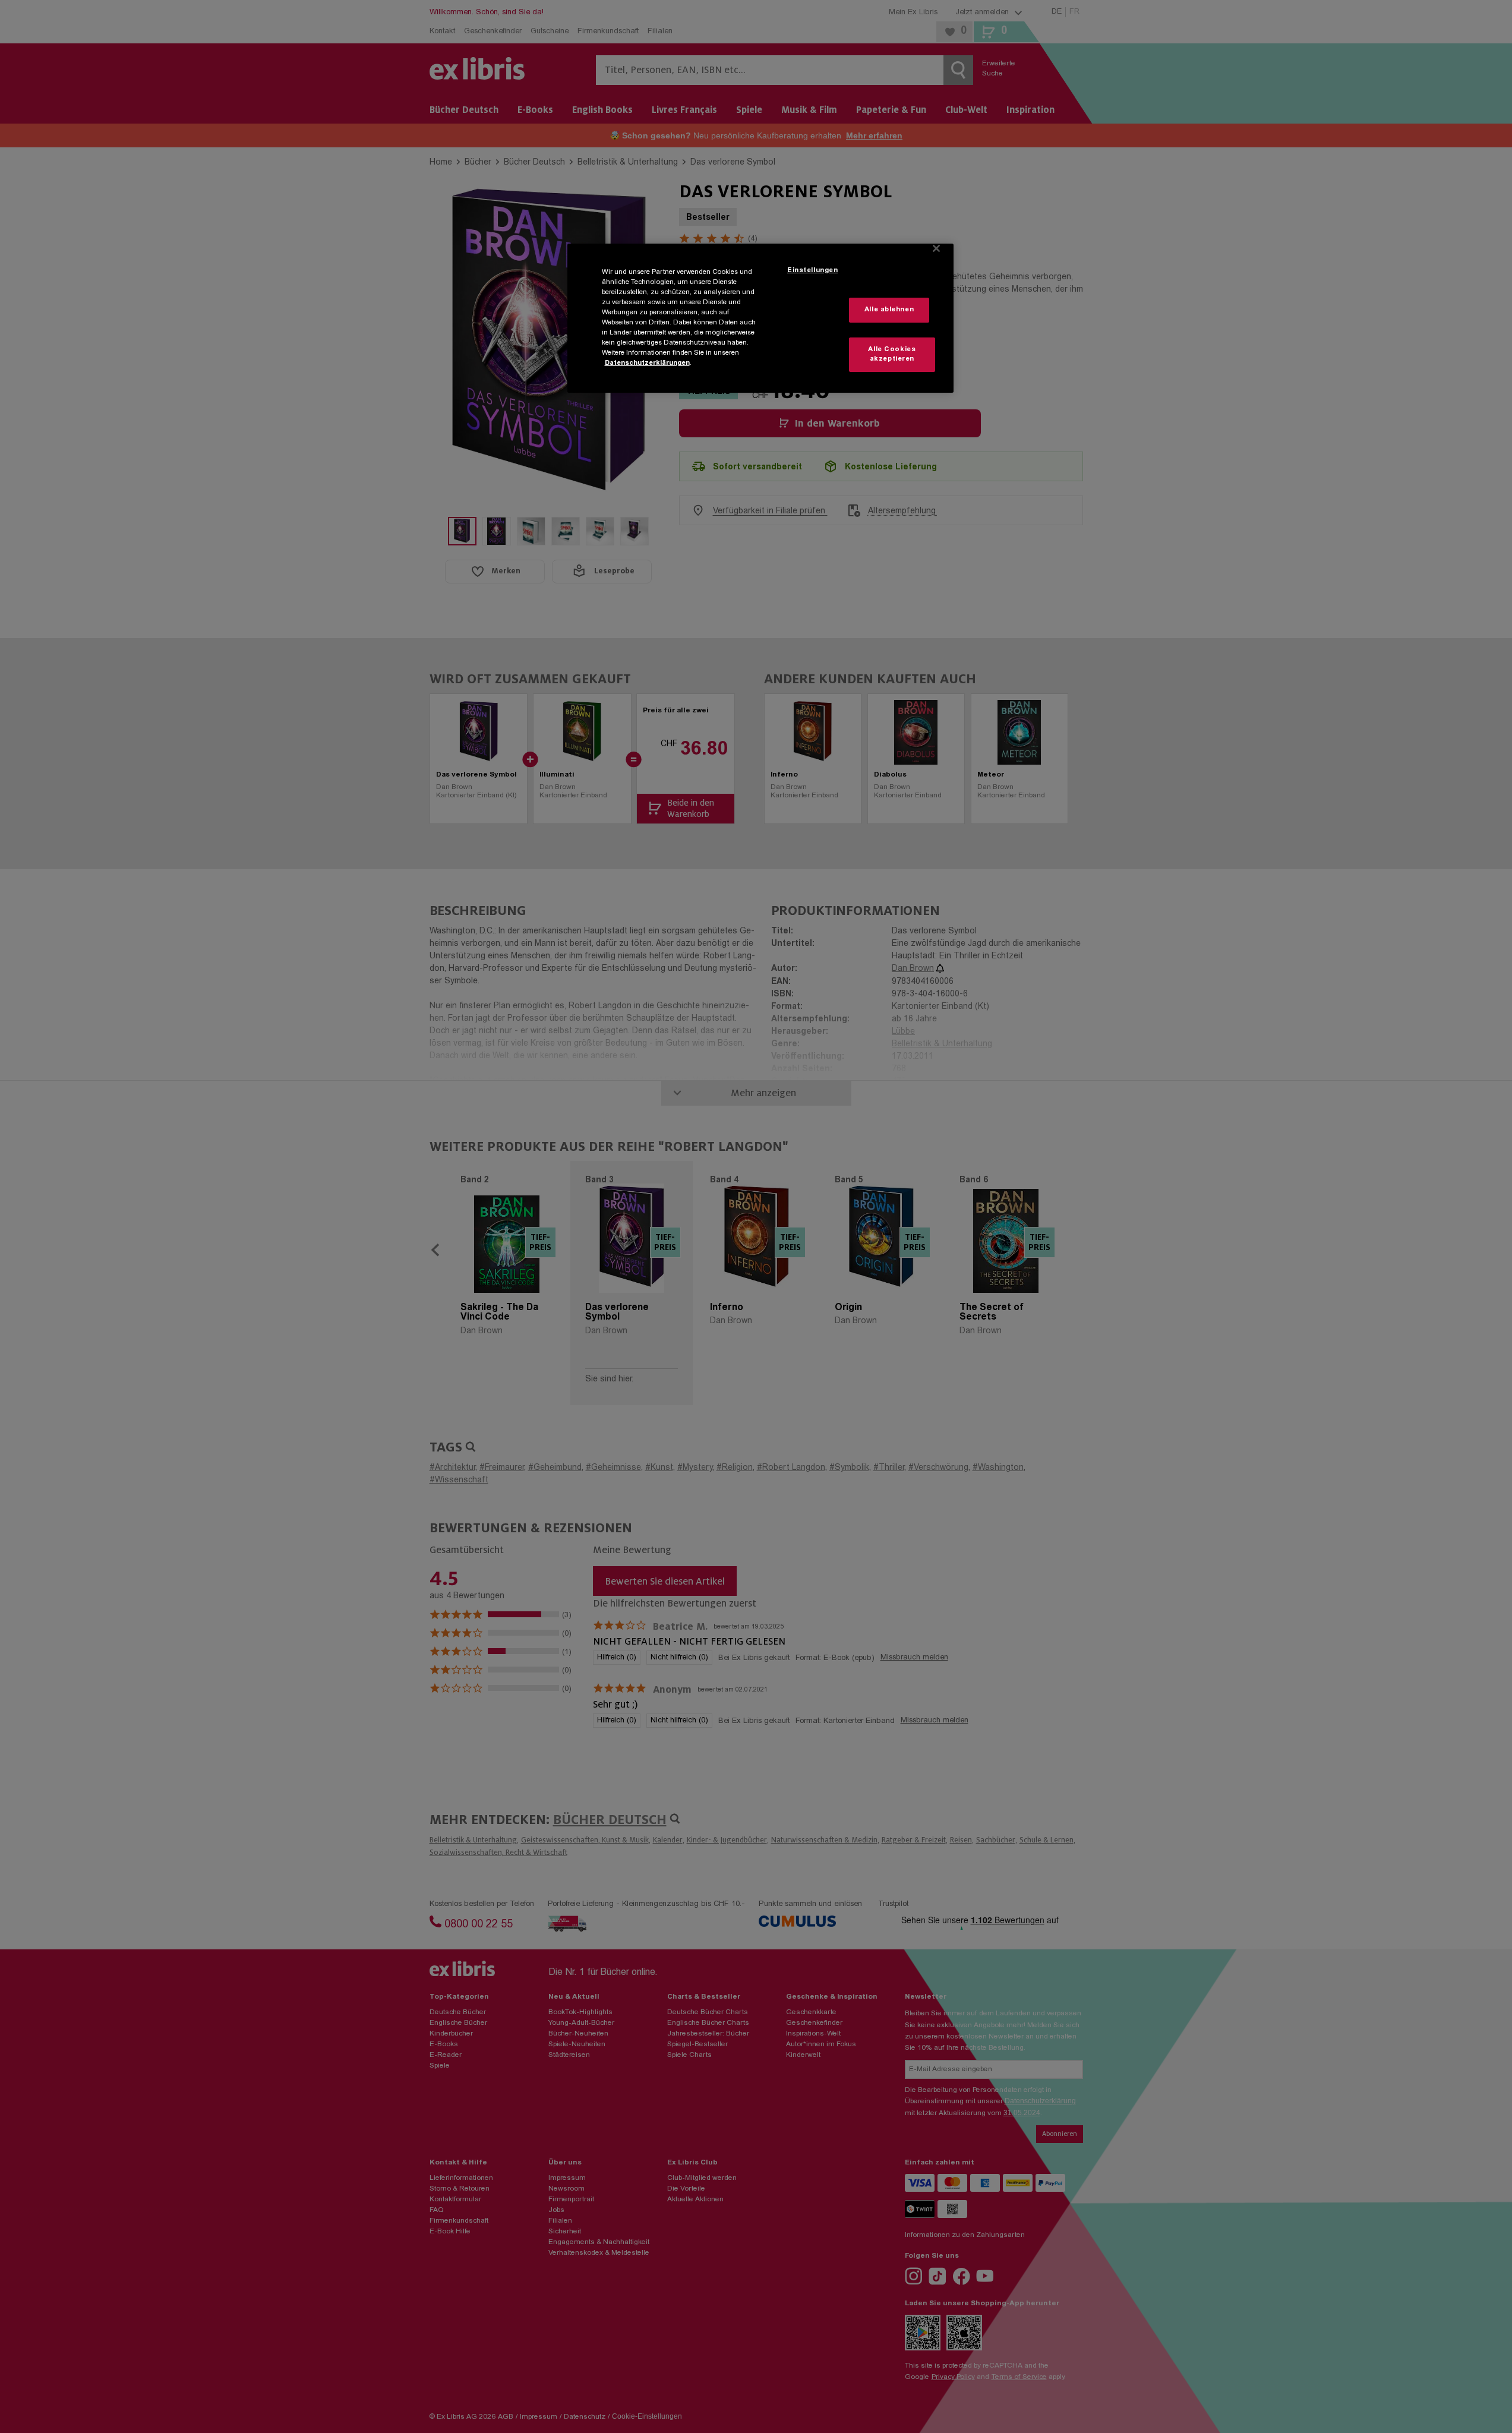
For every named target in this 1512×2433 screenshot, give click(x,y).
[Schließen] (936, 248)
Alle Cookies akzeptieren (892, 354)
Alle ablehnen (889, 310)
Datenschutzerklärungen (647, 363)
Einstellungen (812, 271)
